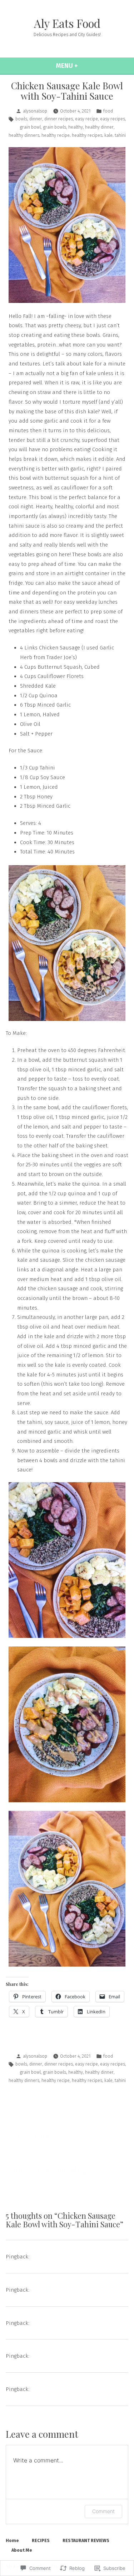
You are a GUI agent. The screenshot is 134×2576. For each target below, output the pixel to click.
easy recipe (86, 119)
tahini (120, 135)
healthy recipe (56, 135)
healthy (76, 127)
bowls (21, 119)
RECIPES (41, 2540)
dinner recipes (59, 119)
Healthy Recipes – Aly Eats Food (70, 2256)
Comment (103, 2511)
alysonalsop (35, 111)
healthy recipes (87, 135)
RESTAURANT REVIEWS (86, 2540)
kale (108, 135)
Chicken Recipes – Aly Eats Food (70, 2389)
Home (12, 2540)
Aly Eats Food (67, 23)
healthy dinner (99, 127)
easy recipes (113, 119)
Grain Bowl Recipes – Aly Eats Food (73, 2289)
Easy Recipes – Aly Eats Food (66, 2356)
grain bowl (30, 127)
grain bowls (54, 127)
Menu (84, 66)
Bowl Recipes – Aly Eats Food (66, 2323)
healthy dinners (24, 135)
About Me (22, 2550)
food (108, 111)
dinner (36, 119)
